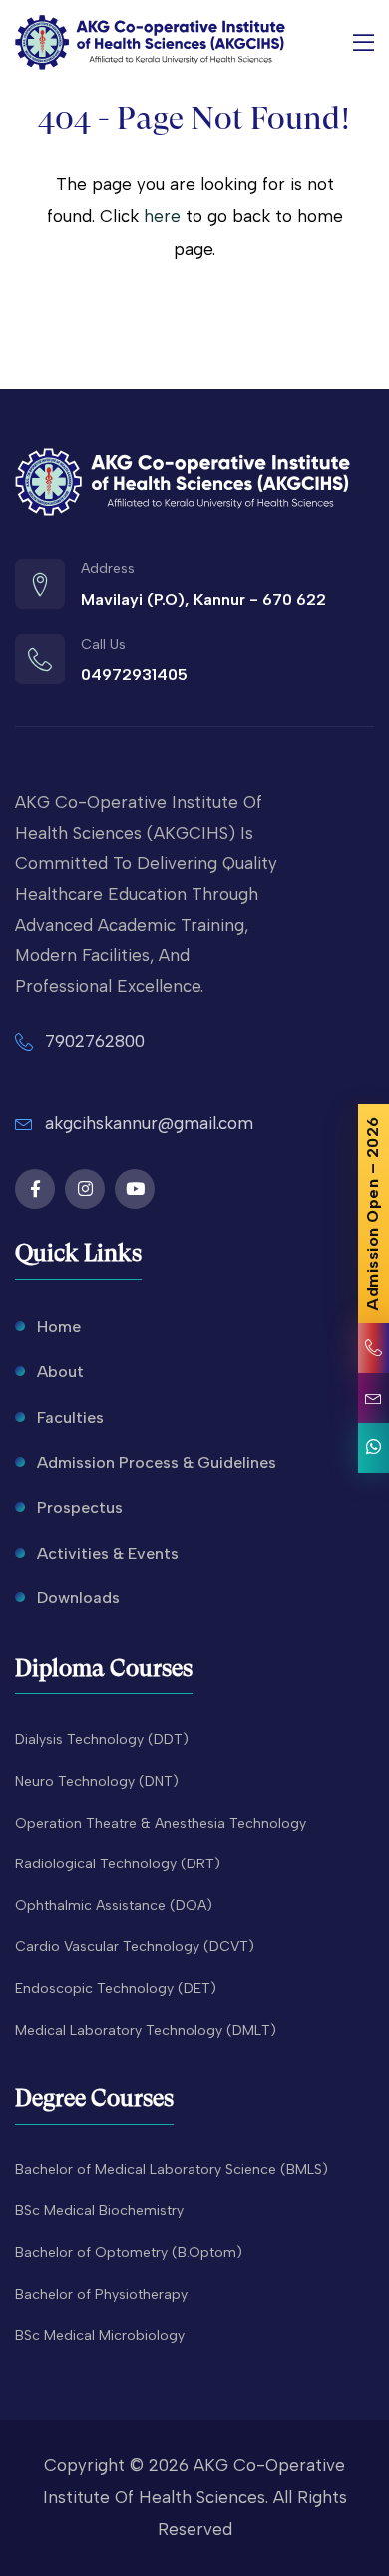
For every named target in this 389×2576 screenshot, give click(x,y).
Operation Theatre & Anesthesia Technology (161, 1823)
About (60, 1372)
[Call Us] (374, 1348)
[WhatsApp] (374, 1448)
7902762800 (95, 1041)
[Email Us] (374, 1398)
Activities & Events (108, 1553)
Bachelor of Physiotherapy (101, 2294)
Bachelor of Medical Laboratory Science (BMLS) (172, 2170)
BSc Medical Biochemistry (99, 2211)
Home (59, 1327)
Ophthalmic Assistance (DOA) (114, 1906)
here (162, 216)
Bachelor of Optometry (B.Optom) (129, 2253)
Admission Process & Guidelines (157, 1462)
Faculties (70, 1418)
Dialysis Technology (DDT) (102, 1739)
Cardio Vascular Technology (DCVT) (135, 1947)
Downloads (78, 1598)
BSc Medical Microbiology (100, 2335)
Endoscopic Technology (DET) (116, 1989)
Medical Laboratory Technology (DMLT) (146, 2030)
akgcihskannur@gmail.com (149, 1123)
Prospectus (80, 1507)
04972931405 (134, 674)
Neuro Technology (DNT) (97, 1781)
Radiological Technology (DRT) (118, 1864)
